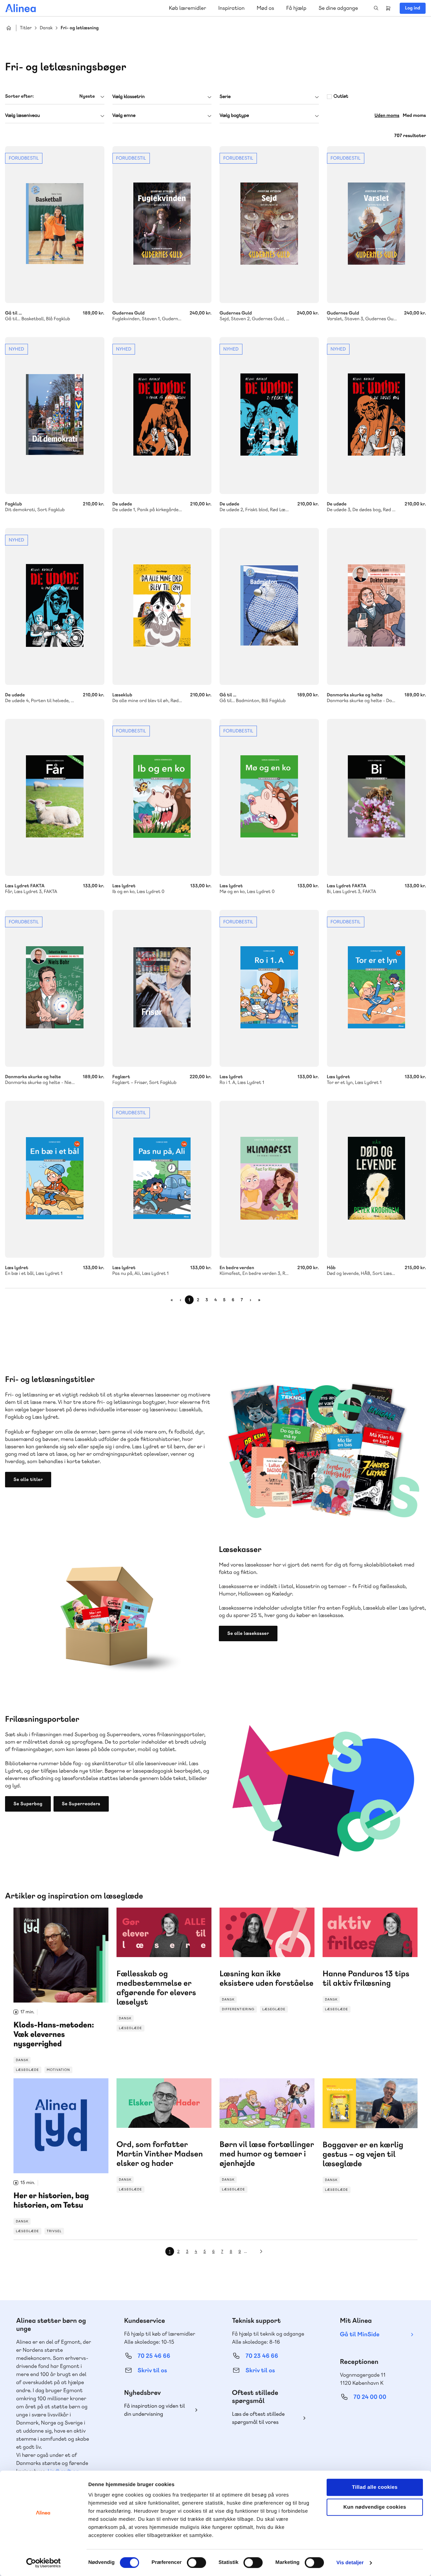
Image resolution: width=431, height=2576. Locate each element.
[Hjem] (21, 8)
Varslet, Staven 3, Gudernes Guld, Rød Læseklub (377, 225)
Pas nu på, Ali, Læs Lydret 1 (162, 1179)
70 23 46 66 (262, 2356)
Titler (26, 28)
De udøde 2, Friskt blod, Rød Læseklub (269, 416)
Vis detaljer (350, 2563)
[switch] (196, 2563)
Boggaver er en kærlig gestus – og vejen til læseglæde (370, 2136)
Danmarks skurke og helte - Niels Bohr (55, 988)
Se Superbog (28, 1804)
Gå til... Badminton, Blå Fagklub (269, 606)
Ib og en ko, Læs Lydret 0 (162, 797)
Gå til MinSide (360, 2334)
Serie (225, 97)
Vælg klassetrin (129, 97)
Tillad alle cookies (375, 2487)
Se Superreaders (81, 1804)
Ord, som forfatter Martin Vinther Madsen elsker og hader (164, 2136)
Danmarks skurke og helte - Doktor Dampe (377, 606)
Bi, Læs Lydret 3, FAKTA (377, 797)
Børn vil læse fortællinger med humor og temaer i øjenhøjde (267, 2136)
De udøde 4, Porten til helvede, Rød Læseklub (55, 606)
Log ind (413, 8)
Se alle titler (28, 1480)
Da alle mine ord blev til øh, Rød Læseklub (162, 606)
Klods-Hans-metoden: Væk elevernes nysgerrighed (61, 1990)
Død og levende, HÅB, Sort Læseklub (377, 1179)
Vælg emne (124, 115)
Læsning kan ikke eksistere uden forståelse (267, 1960)
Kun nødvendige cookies (375, 2507)
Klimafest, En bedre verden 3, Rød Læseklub (269, 1179)
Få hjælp (296, 8)
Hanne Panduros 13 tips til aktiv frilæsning (370, 1960)
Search (376, 8)
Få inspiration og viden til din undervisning (155, 2410)
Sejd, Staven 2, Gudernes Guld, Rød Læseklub (269, 225)
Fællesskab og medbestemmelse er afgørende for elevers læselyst (164, 1970)
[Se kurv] (388, 8)
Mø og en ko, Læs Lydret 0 (269, 797)
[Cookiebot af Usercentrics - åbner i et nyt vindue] (44, 2563)
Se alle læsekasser (248, 1633)
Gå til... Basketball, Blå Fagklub (55, 225)
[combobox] (55, 96)
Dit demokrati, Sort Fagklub (55, 416)
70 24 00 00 (370, 2397)
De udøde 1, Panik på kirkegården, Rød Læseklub (162, 416)
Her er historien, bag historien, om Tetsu (61, 2156)
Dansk (46, 28)
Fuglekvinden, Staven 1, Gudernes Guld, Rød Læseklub (162, 225)
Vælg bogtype (234, 115)
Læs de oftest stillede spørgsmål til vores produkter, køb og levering (264, 2418)
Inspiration (231, 8)
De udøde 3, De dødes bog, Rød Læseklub (377, 416)
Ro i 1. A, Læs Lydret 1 (269, 988)
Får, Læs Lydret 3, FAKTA (55, 797)
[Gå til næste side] (261, 2251)
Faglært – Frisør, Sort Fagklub (162, 988)
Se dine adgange (338, 8)
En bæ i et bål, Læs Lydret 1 (55, 1179)
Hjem (9, 28)
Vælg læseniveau (22, 115)
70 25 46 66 (154, 2356)
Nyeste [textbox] (87, 96)
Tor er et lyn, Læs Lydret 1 (377, 988)
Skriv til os (152, 2370)
